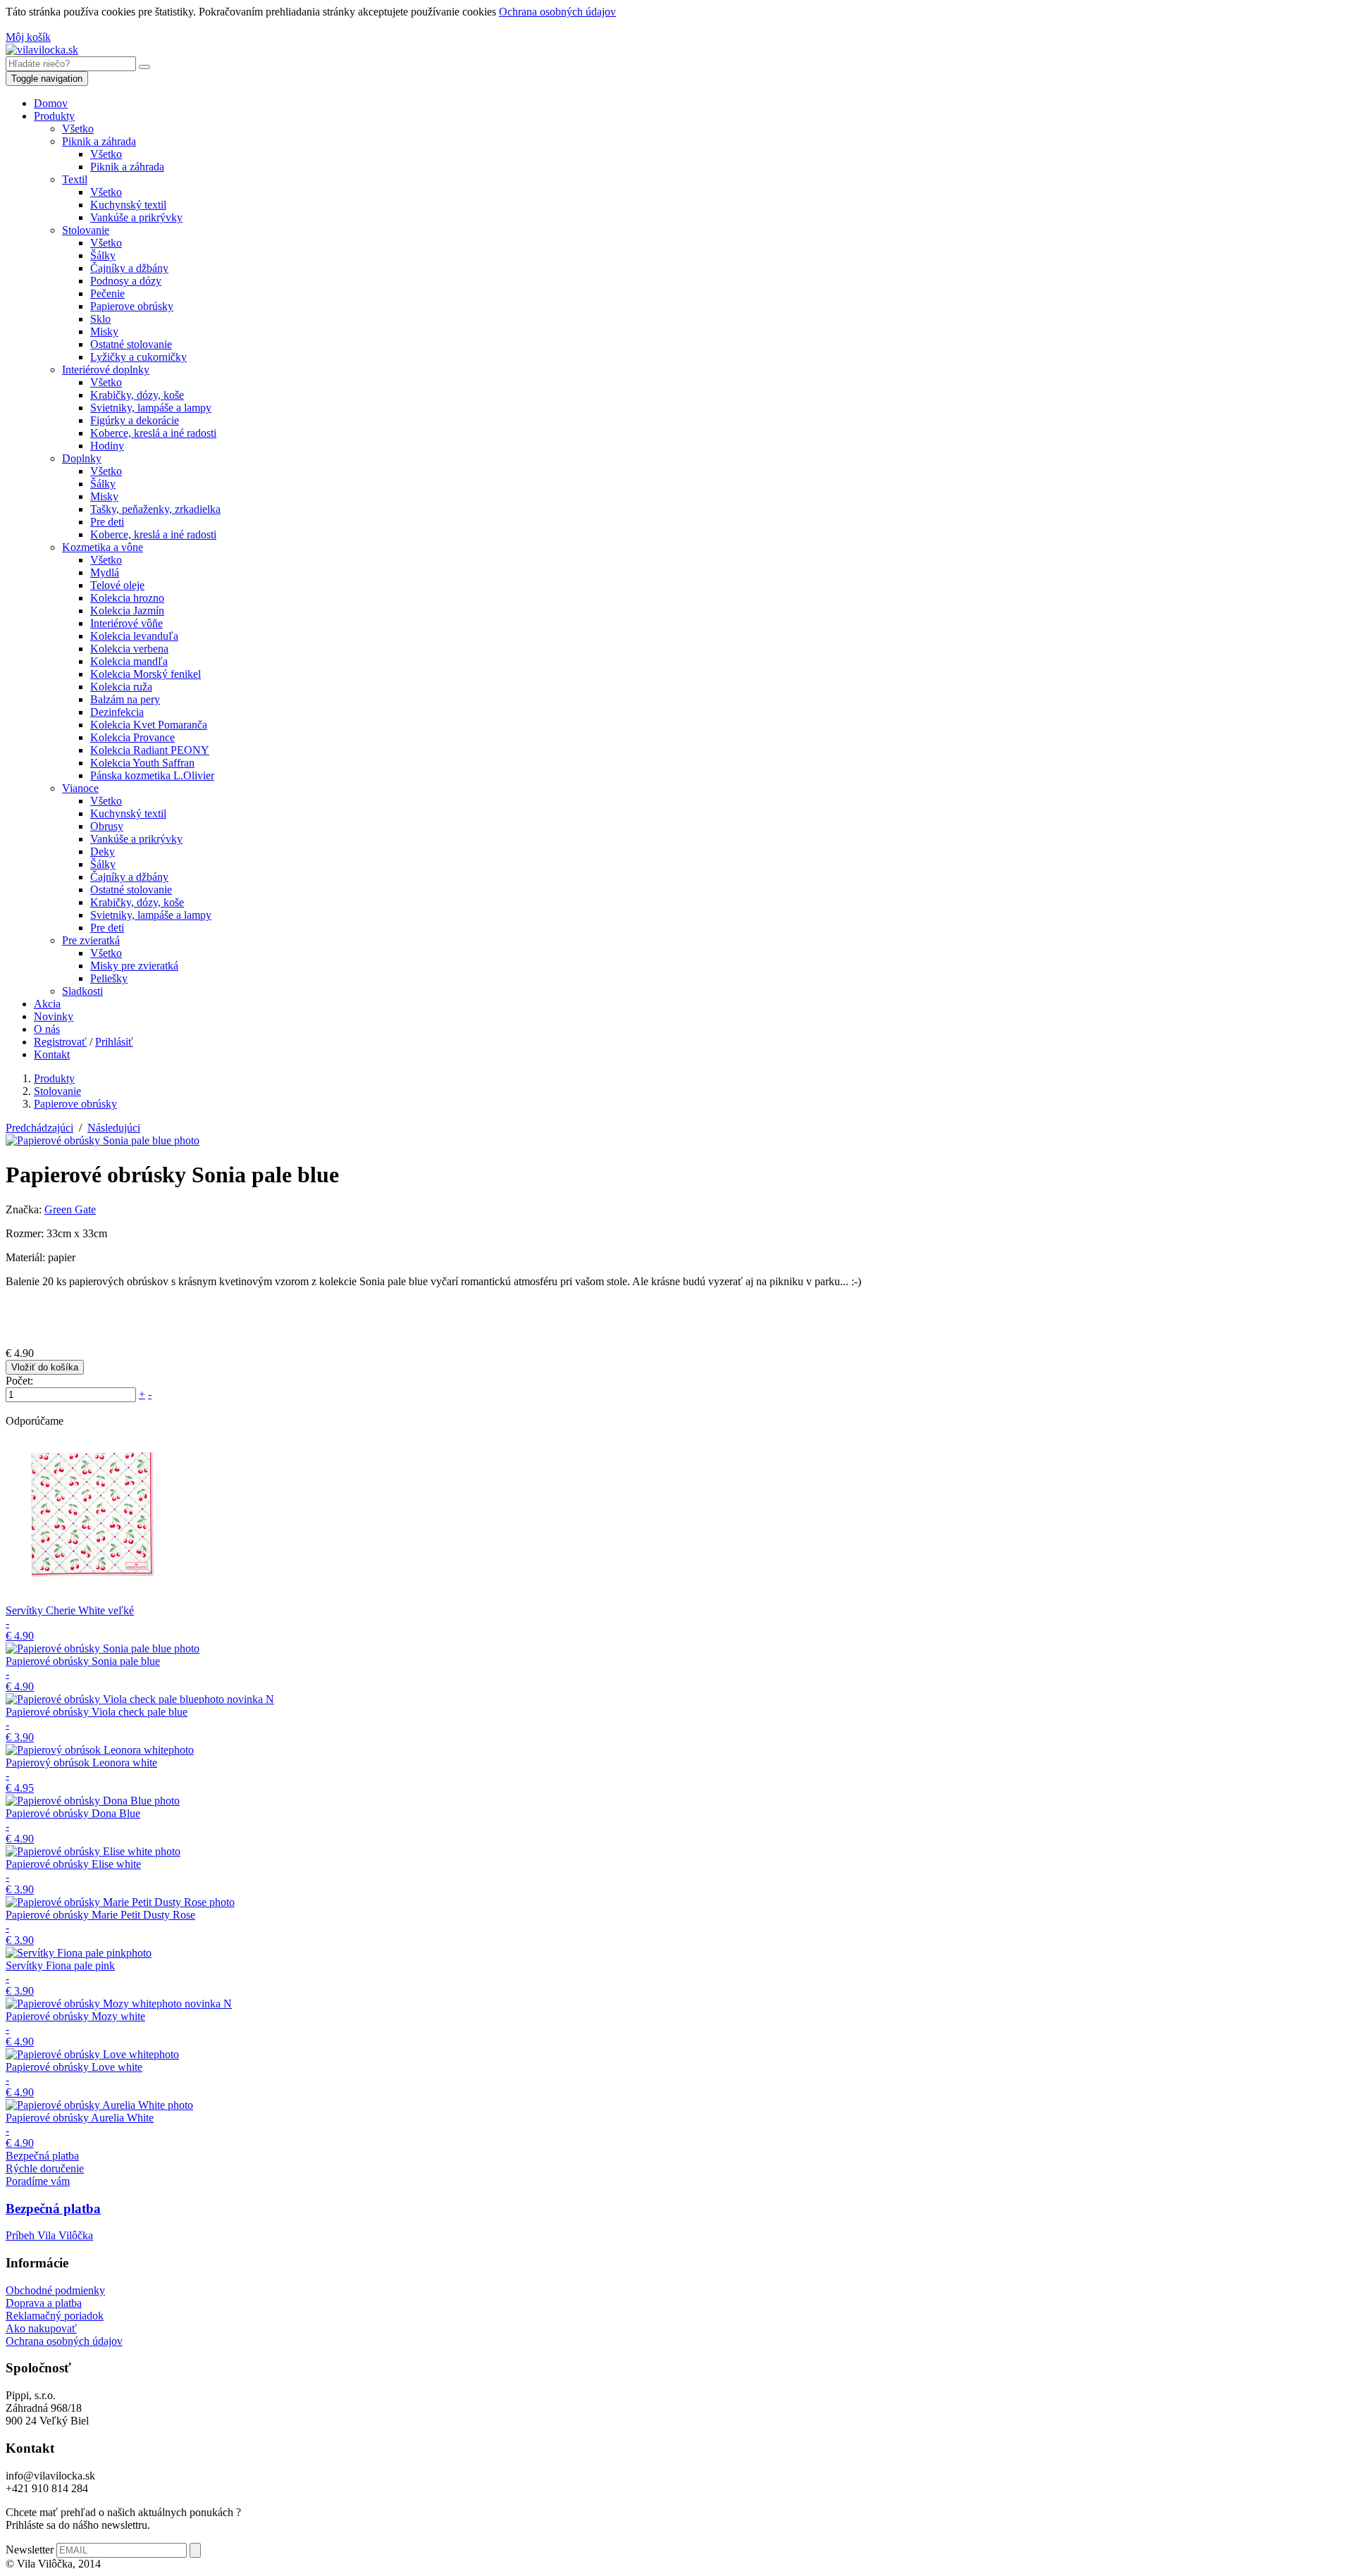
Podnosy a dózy (126, 281)
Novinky (54, 1016)
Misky (104, 332)
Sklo (100, 319)
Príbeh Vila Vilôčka (49, 2235)
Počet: (19, 1381)
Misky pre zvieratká (134, 966)
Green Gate (70, 1209)
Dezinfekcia (117, 712)
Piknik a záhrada (99, 141)
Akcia (47, 1004)
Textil (75, 179)
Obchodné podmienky (55, 2290)
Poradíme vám (38, 2181)
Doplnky (82, 458)
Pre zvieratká (91, 940)
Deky (103, 852)
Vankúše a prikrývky (136, 217)
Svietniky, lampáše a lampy (151, 408)
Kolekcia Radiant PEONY (150, 750)
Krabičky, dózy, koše (137, 395)
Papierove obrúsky (132, 306)
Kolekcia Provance (132, 737)
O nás (47, 1029)
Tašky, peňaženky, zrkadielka (155, 509)
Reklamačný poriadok (55, 2316)
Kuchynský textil (128, 205)
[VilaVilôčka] (42, 50)
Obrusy (107, 826)
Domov (51, 103)
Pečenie (107, 293)
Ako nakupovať (41, 2328)
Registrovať (60, 1042)
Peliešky (109, 978)
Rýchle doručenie (45, 2168)
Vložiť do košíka (45, 1367)
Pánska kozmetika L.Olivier (152, 775)
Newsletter (30, 2550)
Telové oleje (117, 585)
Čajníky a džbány (129, 268)
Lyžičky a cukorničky (138, 357)
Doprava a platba (44, 2303)
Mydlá (105, 572)
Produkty (54, 116)
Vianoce (80, 788)
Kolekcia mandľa (129, 661)
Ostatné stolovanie (131, 344)
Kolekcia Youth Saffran (142, 763)
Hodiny (107, 446)
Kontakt (52, 1054)
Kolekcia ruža (121, 687)
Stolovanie (86, 230)
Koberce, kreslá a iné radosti (153, 433)
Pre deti (107, 522)
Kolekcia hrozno (127, 598)
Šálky (103, 255)
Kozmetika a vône (103, 547)
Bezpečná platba (42, 2156)
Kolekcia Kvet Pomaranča (149, 725)
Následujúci (114, 1128)
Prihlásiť (114, 1042)
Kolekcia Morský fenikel (146, 674)
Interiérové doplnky (106, 370)
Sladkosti (82, 991)
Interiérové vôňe (126, 623)
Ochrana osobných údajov (557, 12)
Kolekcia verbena (129, 649)
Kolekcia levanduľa (134, 636)
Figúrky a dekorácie (135, 420)
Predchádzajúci (39, 1128)
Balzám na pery (125, 699)
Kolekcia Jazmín (127, 611)
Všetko (78, 129)
